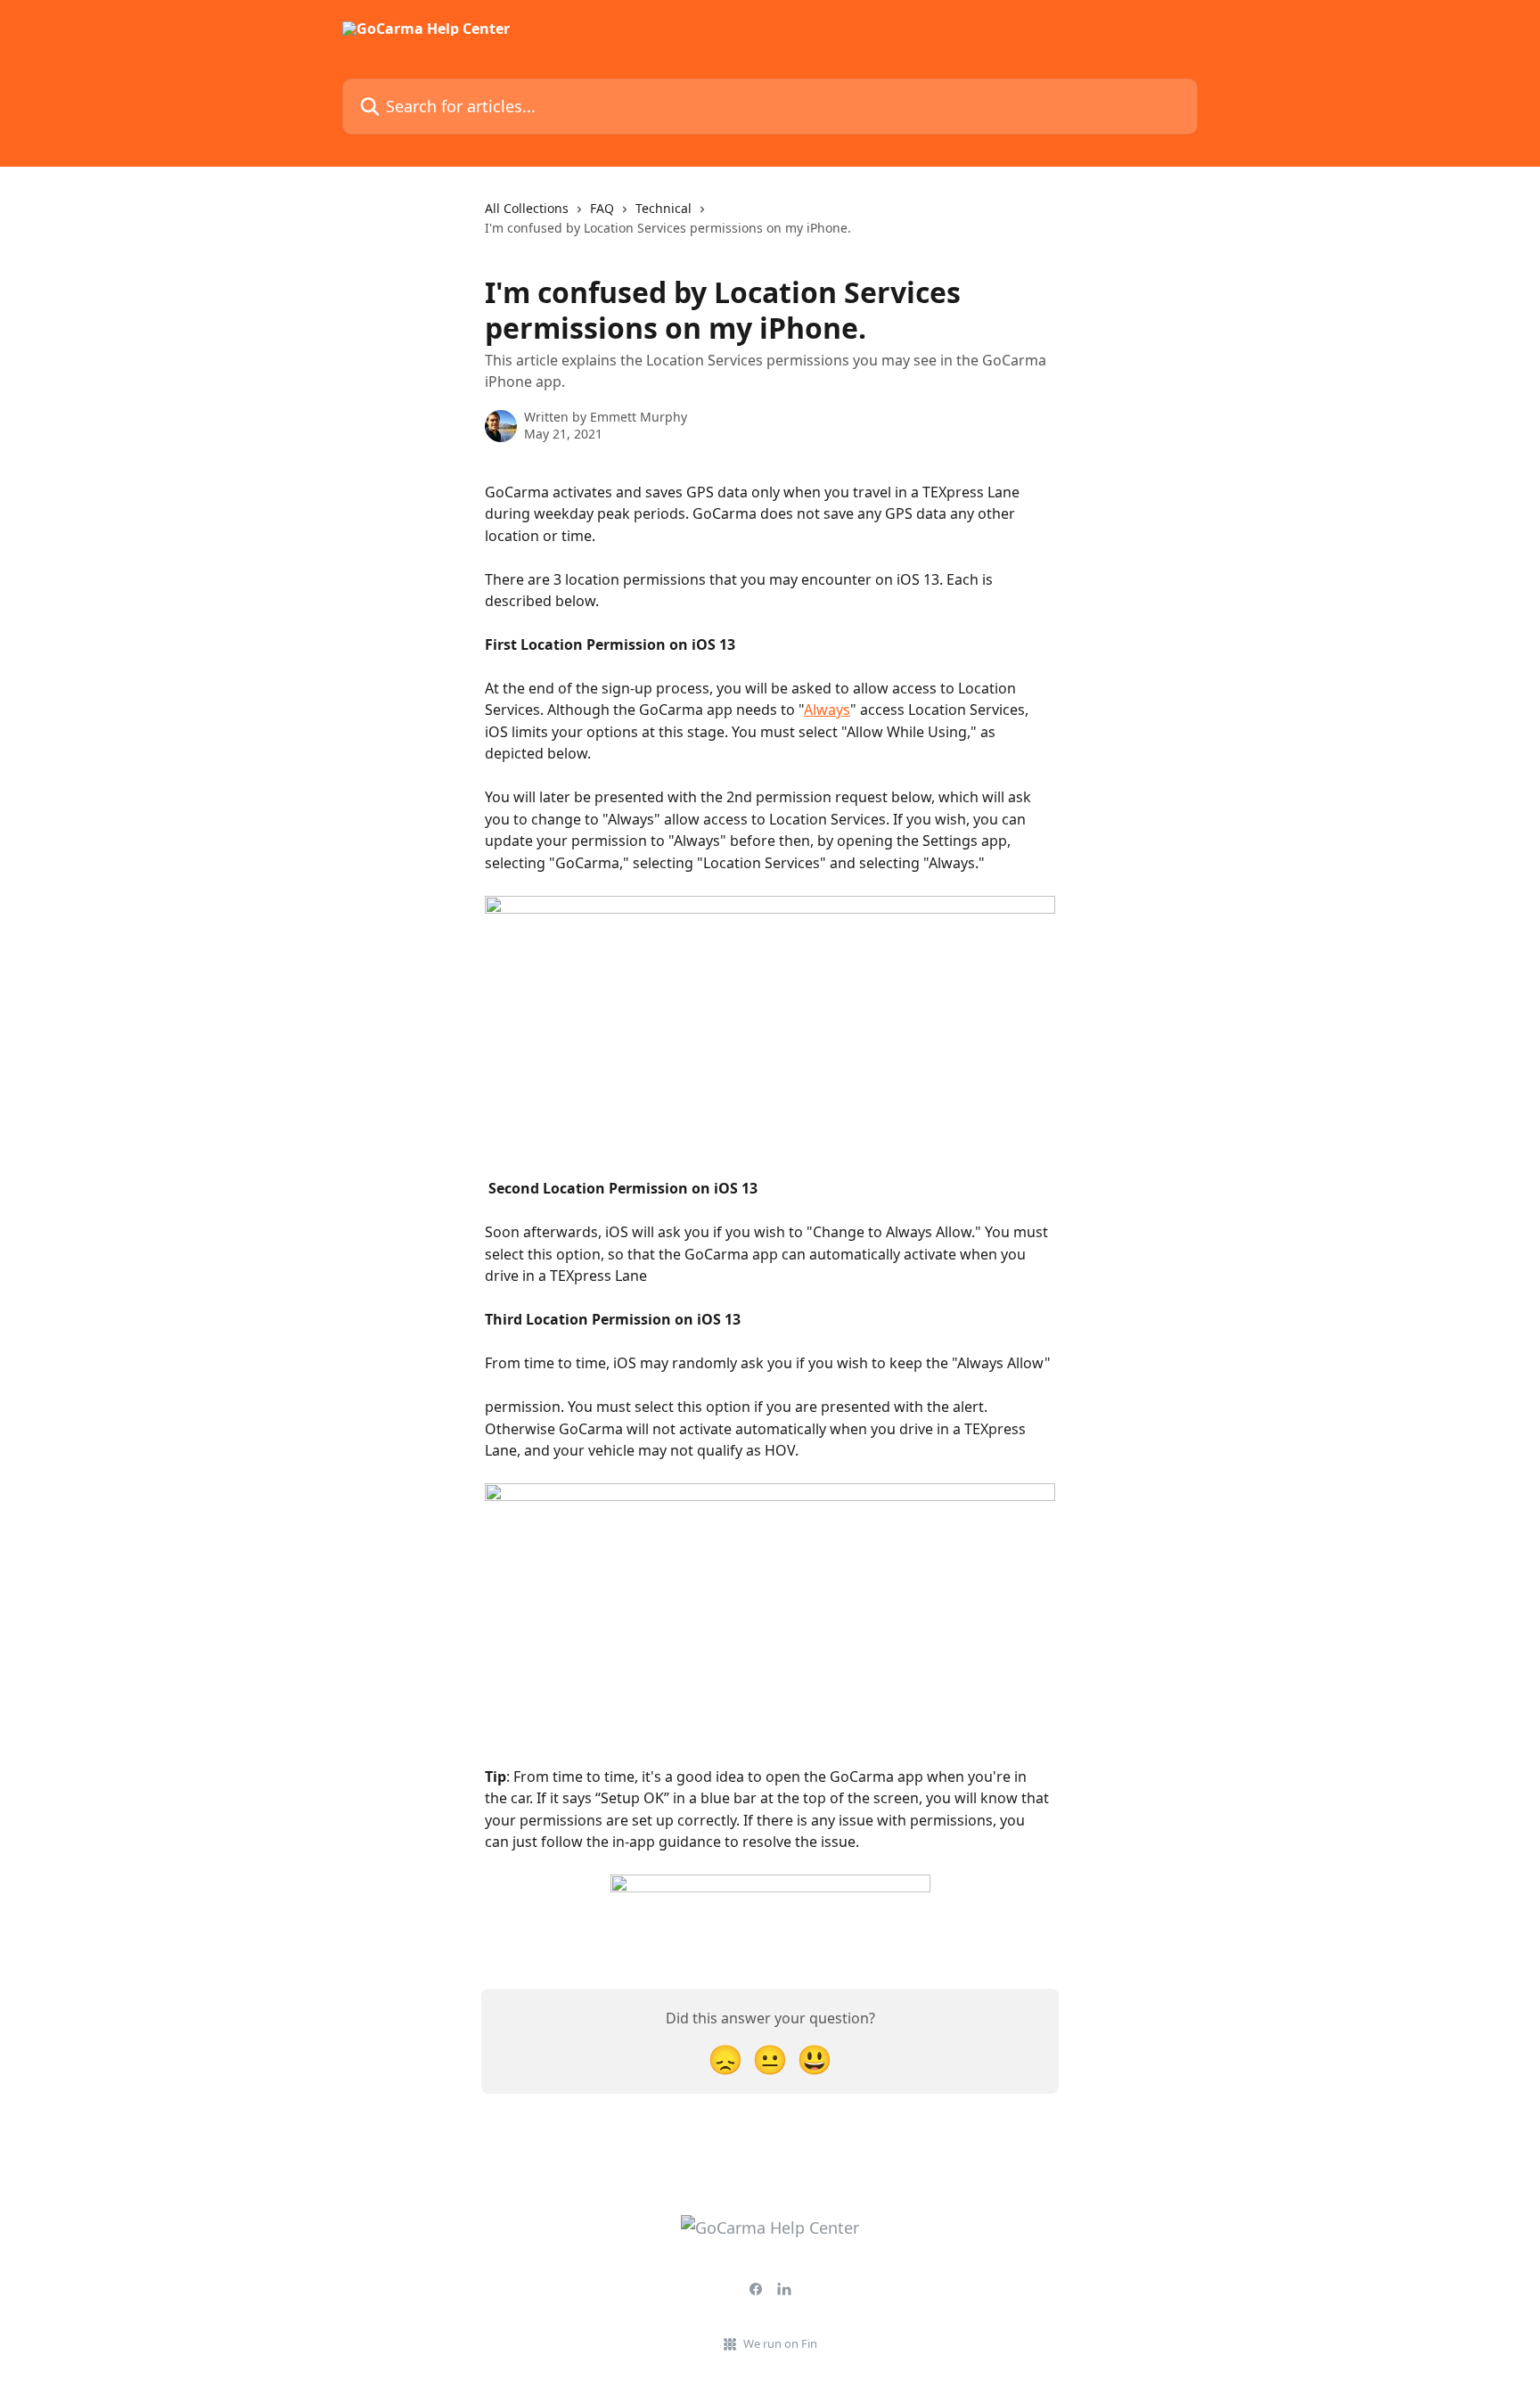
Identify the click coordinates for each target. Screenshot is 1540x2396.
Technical (664, 208)
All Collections (527, 208)
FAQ (602, 208)
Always (827, 710)
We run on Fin (780, 2343)
